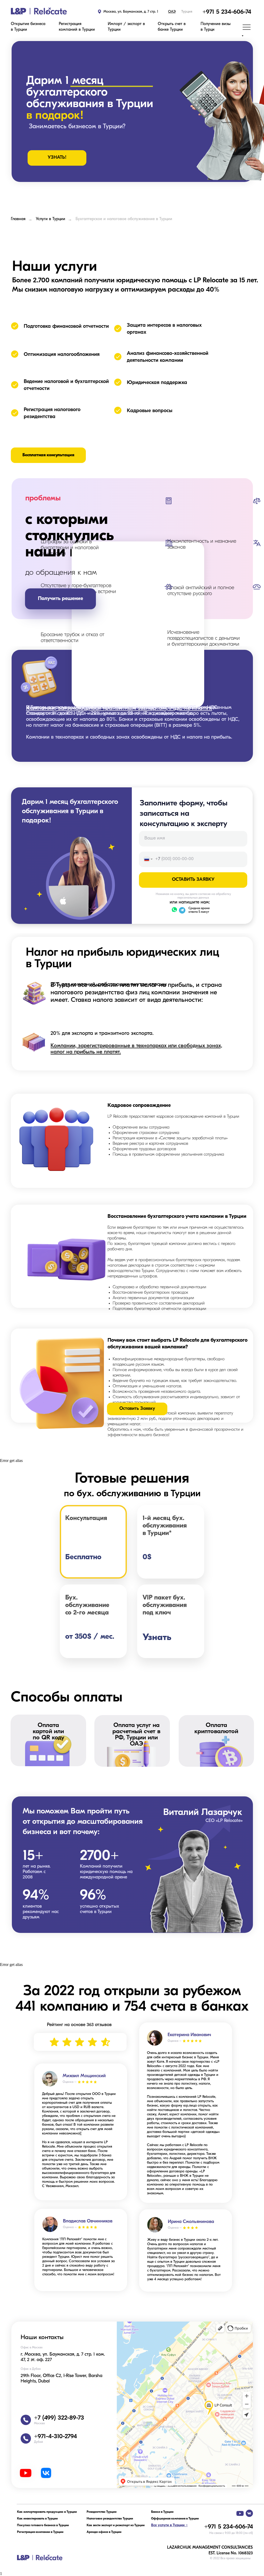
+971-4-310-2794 (55, 2437)
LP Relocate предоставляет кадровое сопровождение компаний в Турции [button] (173, 1136)
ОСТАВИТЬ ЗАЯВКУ (193, 880)
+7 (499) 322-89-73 (59, 2418)
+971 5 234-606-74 (227, 12)
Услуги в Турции (51, 219)
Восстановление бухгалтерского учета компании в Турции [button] (177, 1217)
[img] (39, 11)
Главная (18, 219)
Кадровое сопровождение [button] (139, 1106)
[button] (29, 27)
